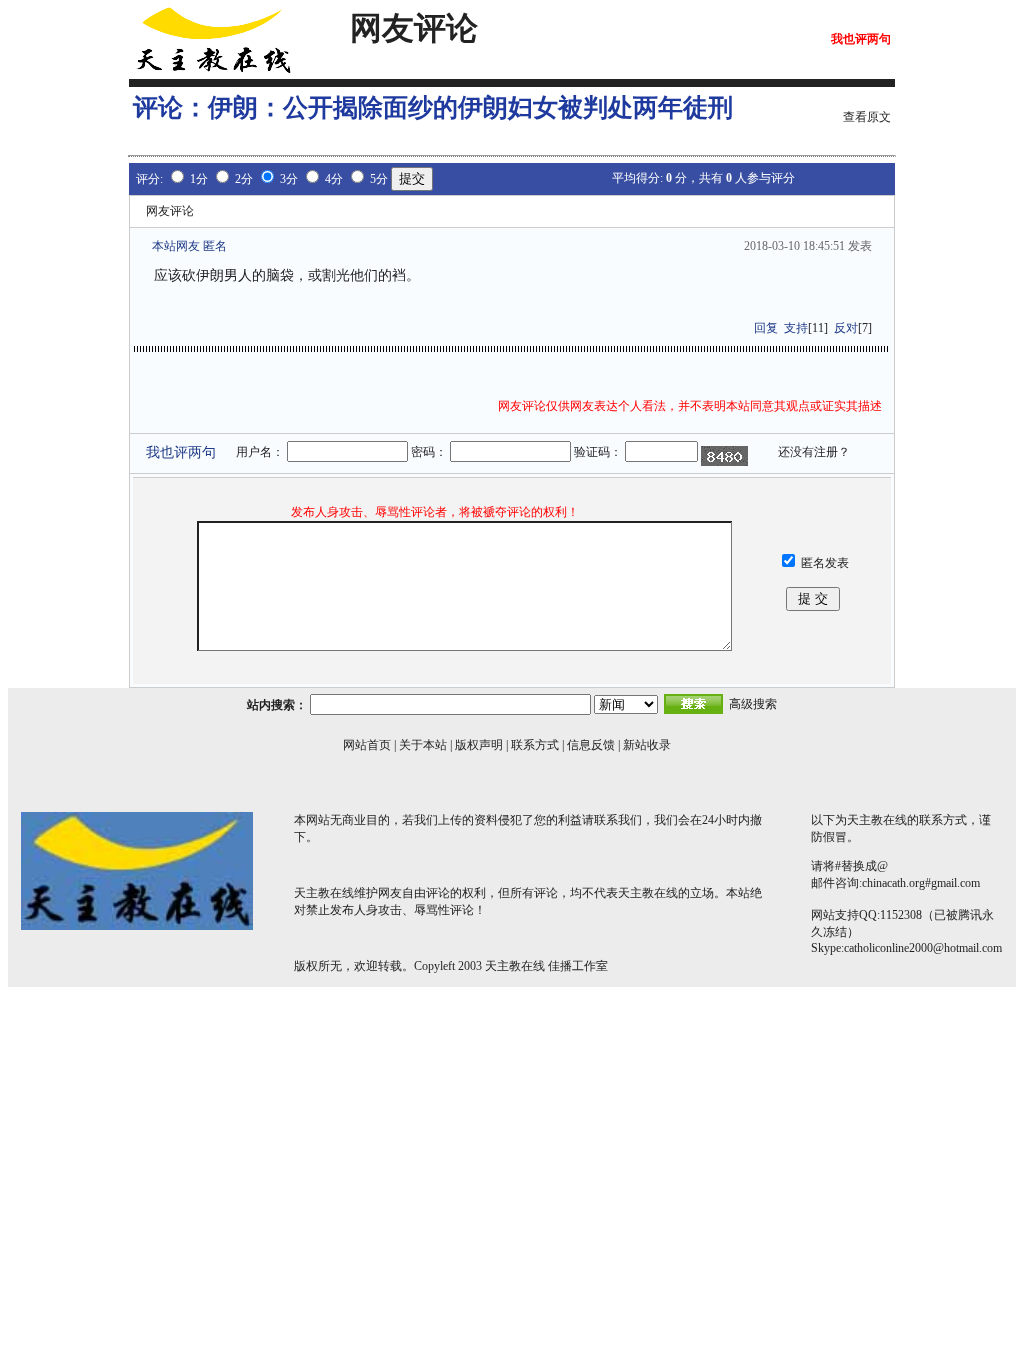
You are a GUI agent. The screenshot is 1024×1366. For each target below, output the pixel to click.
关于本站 (423, 745)
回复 (766, 328)
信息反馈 (591, 745)
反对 (846, 328)
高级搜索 (753, 704)
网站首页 (367, 745)
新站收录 (647, 745)
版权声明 (479, 745)
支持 (796, 328)
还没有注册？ (814, 452)
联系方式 (535, 745)
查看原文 (867, 117)
